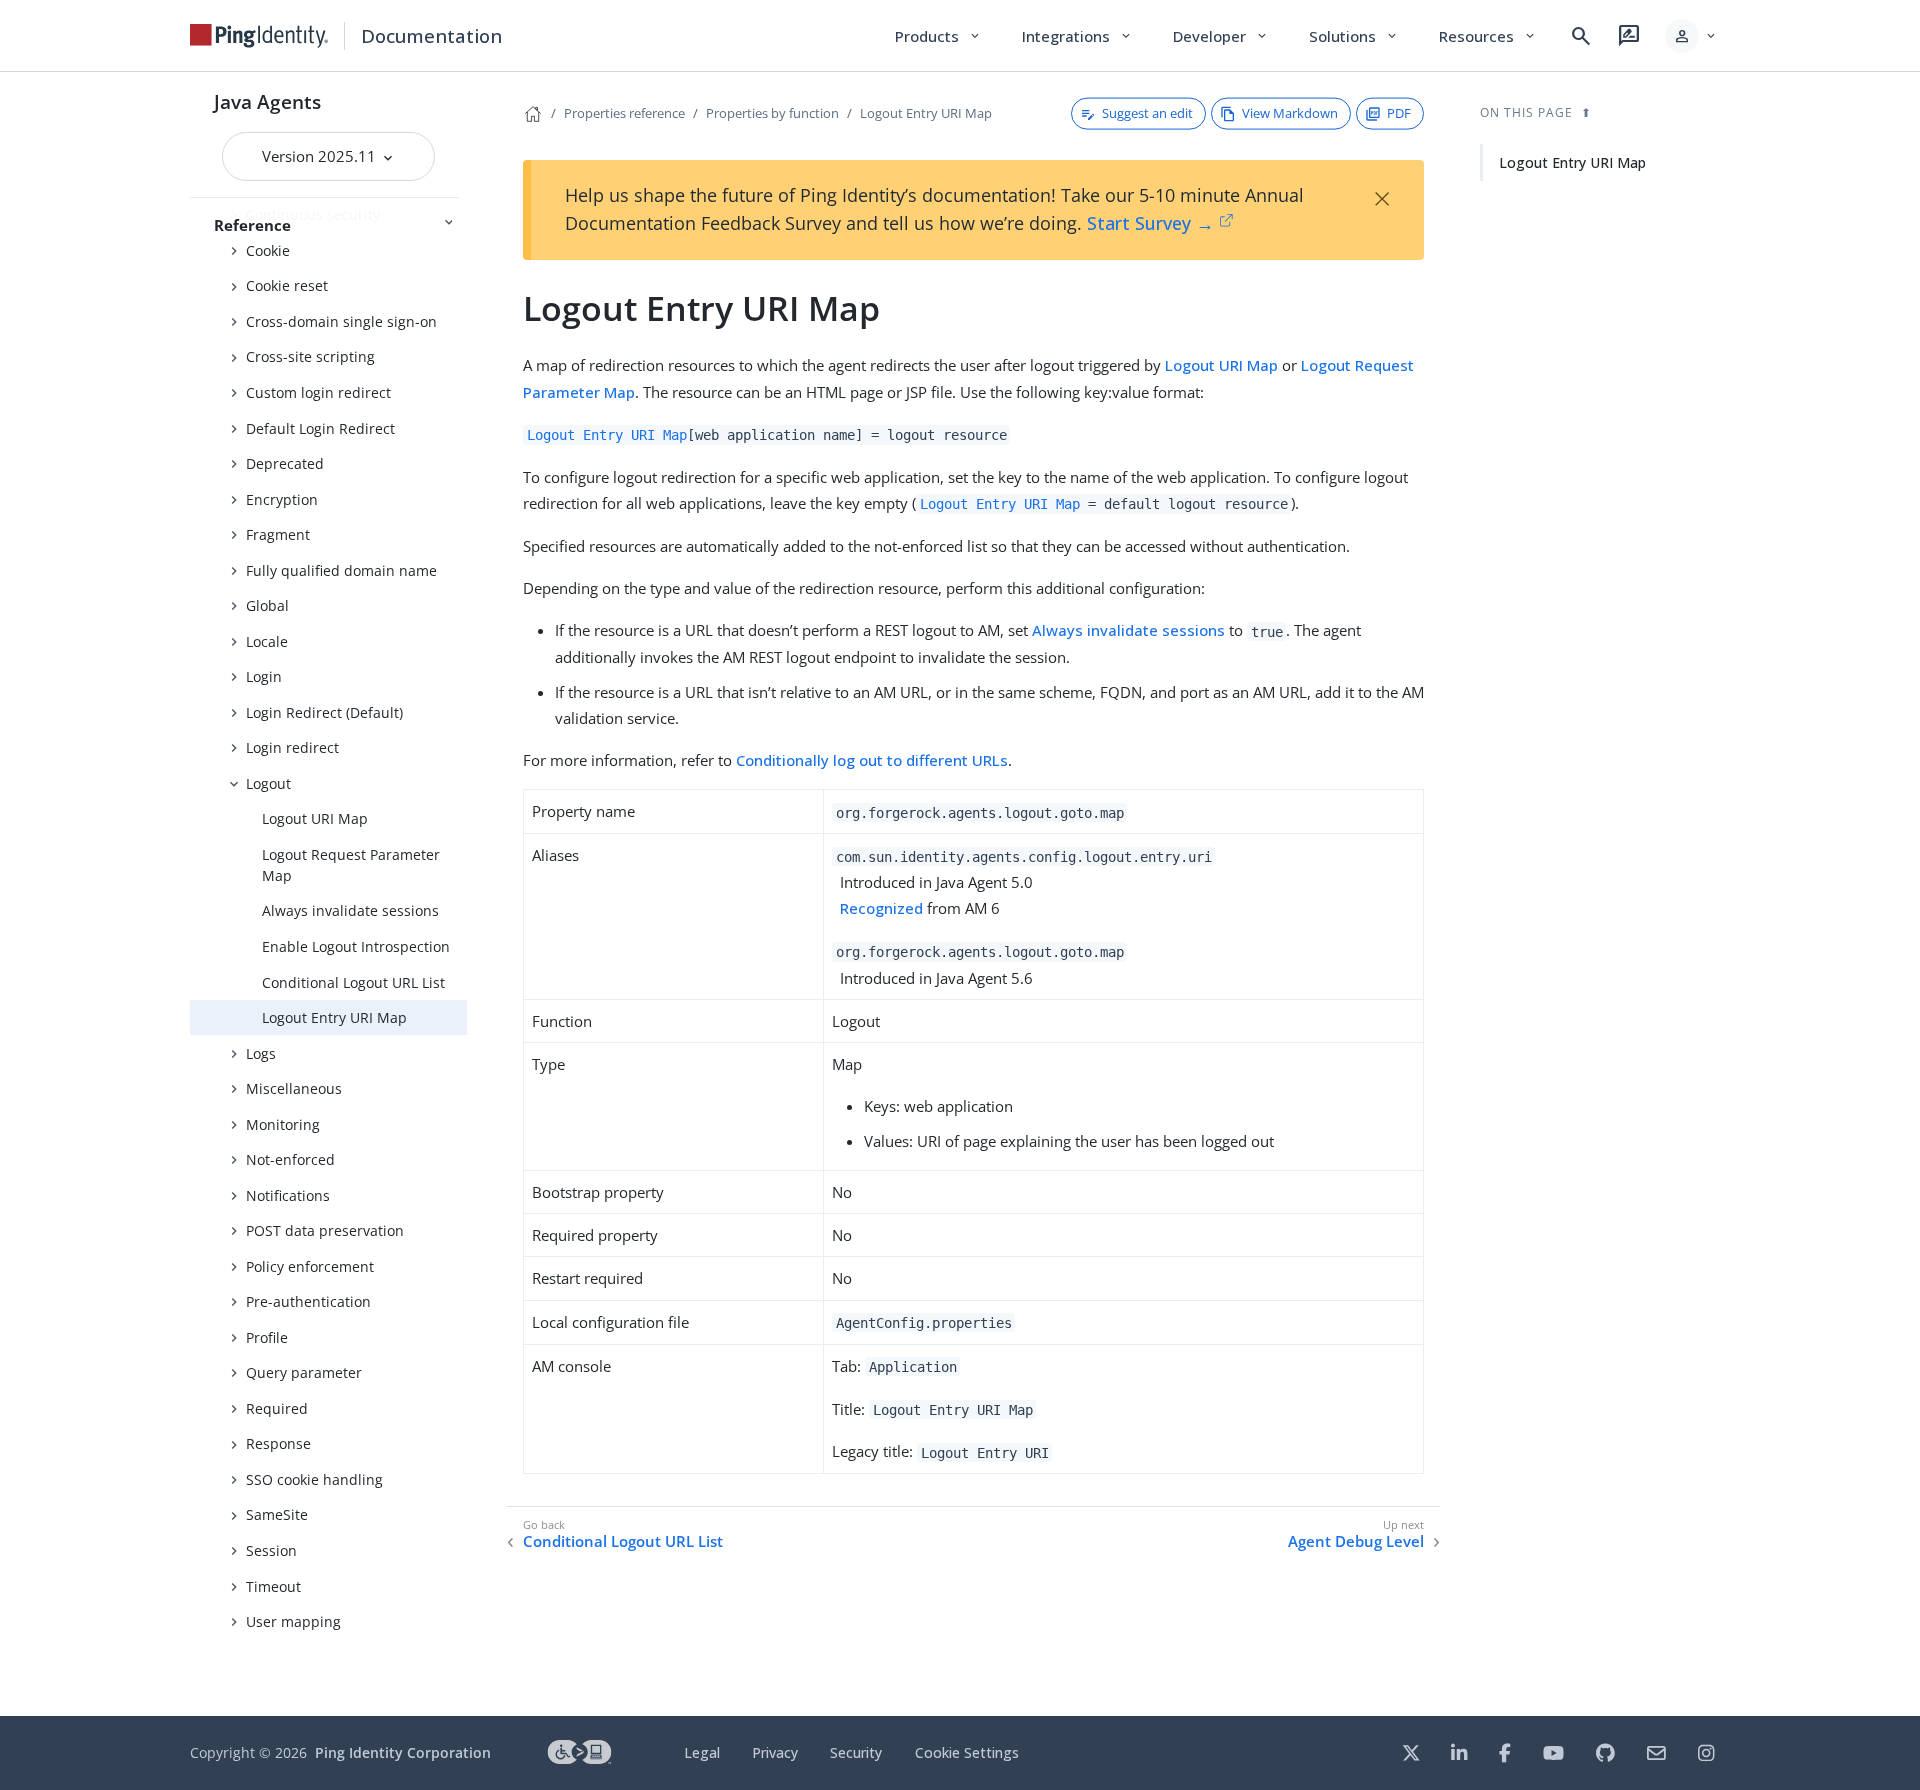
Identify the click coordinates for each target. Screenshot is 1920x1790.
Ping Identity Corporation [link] (403, 1752)
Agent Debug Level (1356, 1541)
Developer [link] (1221, 36)
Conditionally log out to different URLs (872, 760)
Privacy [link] (775, 1752)
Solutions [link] (1354, 36)
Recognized (881, 908)
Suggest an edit (1147, 113)
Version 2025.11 (321, 156)
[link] (259, 36)
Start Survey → (1150, 223)
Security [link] (856, 1752)
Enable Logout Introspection (356, 946)
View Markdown (1290, 113)
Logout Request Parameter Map (351, 865)
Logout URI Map (315, 818)
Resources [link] (1488, 36)
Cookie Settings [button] (967, 1752)
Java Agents (267, 101)
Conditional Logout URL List (353, 982)
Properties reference (624, 113)
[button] (1691, 36)
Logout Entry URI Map (334, 1017)
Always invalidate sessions (350, 910)
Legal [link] (702, 1752)
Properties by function (772, 113)
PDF (1399, 113)
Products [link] (938, 36)
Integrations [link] (1077, 36)
